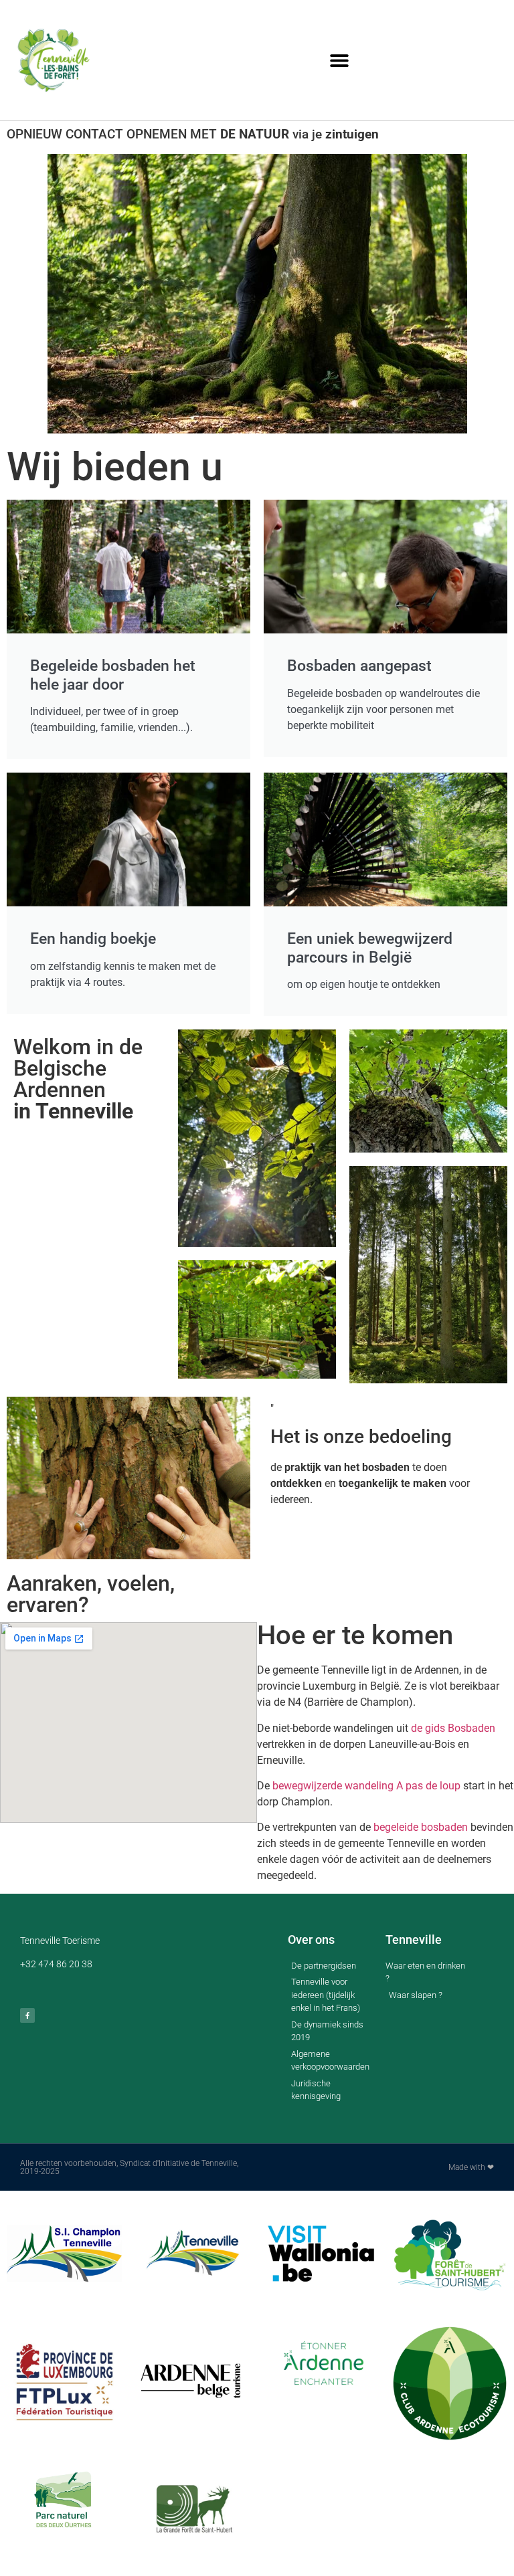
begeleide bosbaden (421, 1827)
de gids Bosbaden (453, 1728)
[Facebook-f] (27, 2015)
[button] (340, 61)
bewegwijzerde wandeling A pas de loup (366, 1786)
